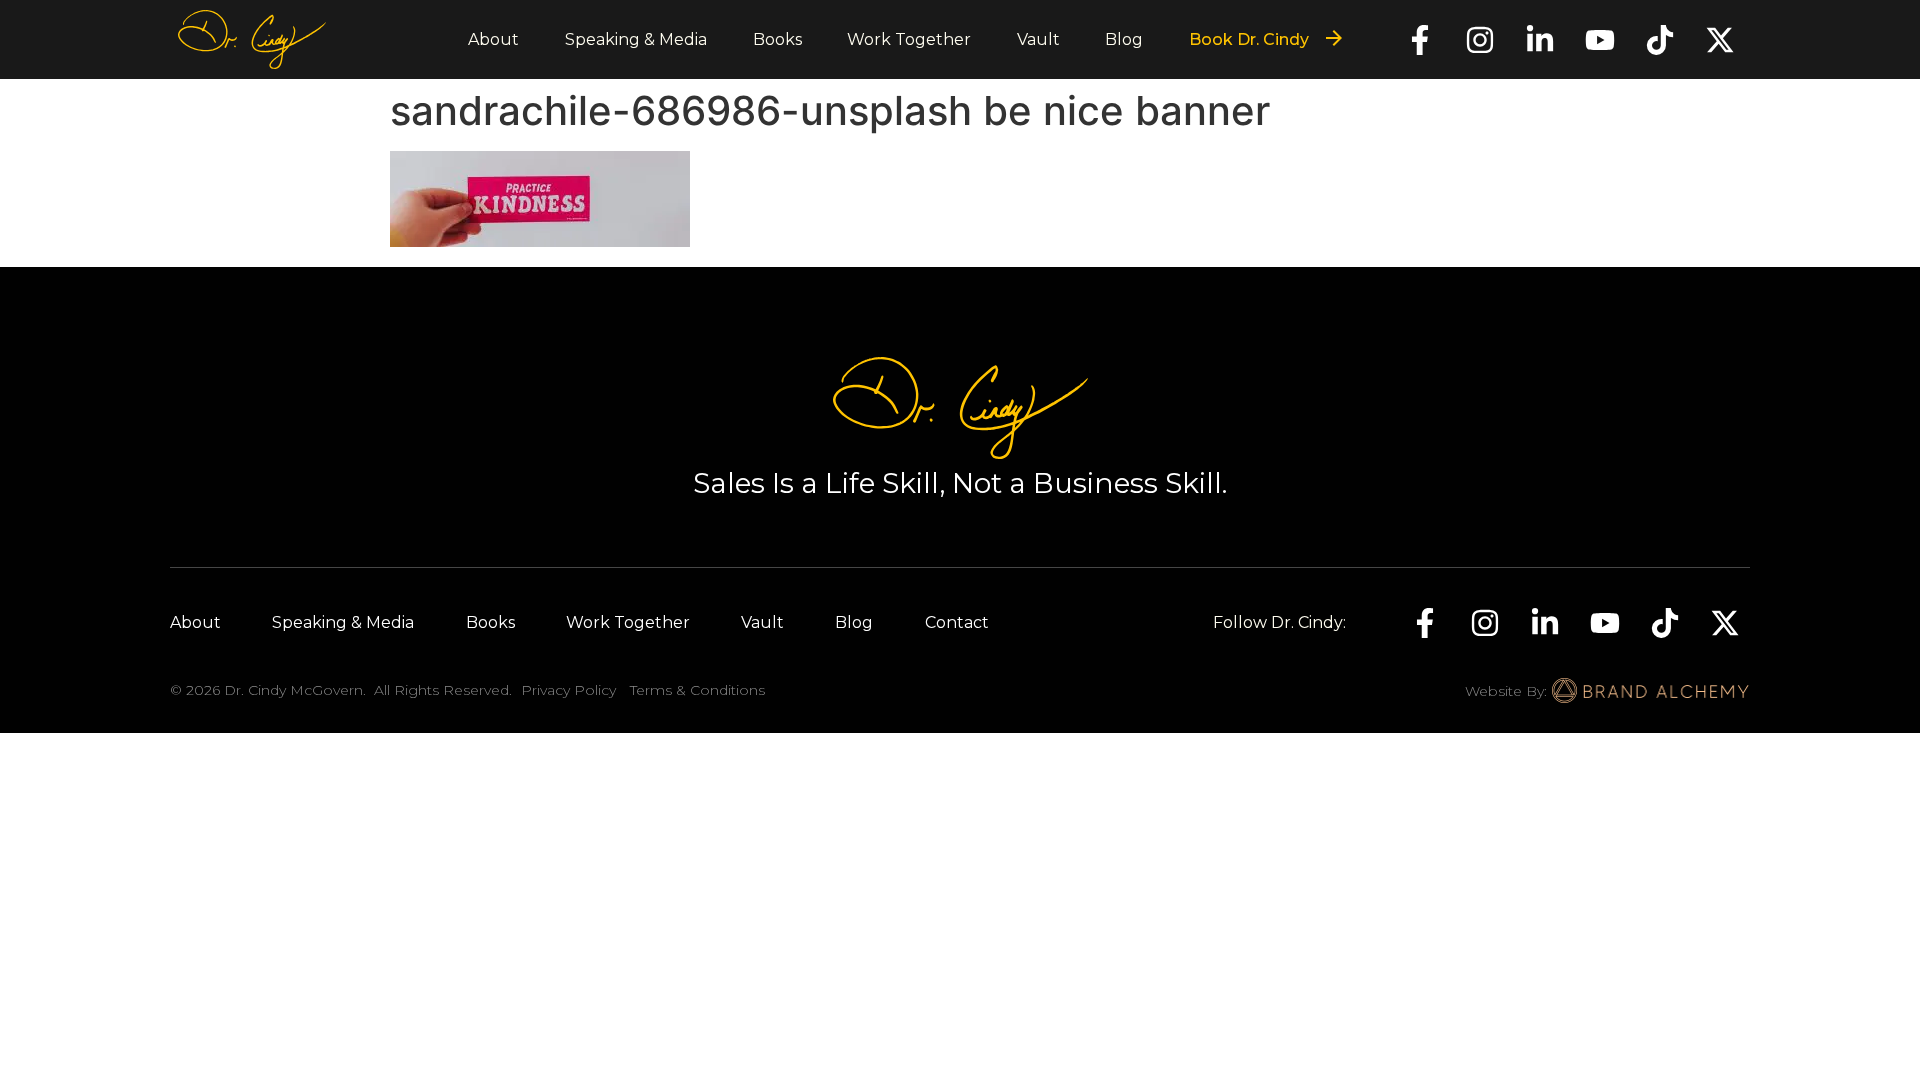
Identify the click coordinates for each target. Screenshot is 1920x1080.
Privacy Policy (568, 690)
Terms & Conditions (697, 690)
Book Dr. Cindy (1249, 39)
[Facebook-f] (1420, 40)
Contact (957, 622)
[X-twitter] (1720, 40)
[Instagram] (1480, 40)
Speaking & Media (636, 39)
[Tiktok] (1660, 40)
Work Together (909, 39)
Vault (1038, 39)
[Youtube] (1600, 40)
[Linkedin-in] (1540, 40)
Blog (1124, 39)
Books (777, 39)
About (493, 39)
